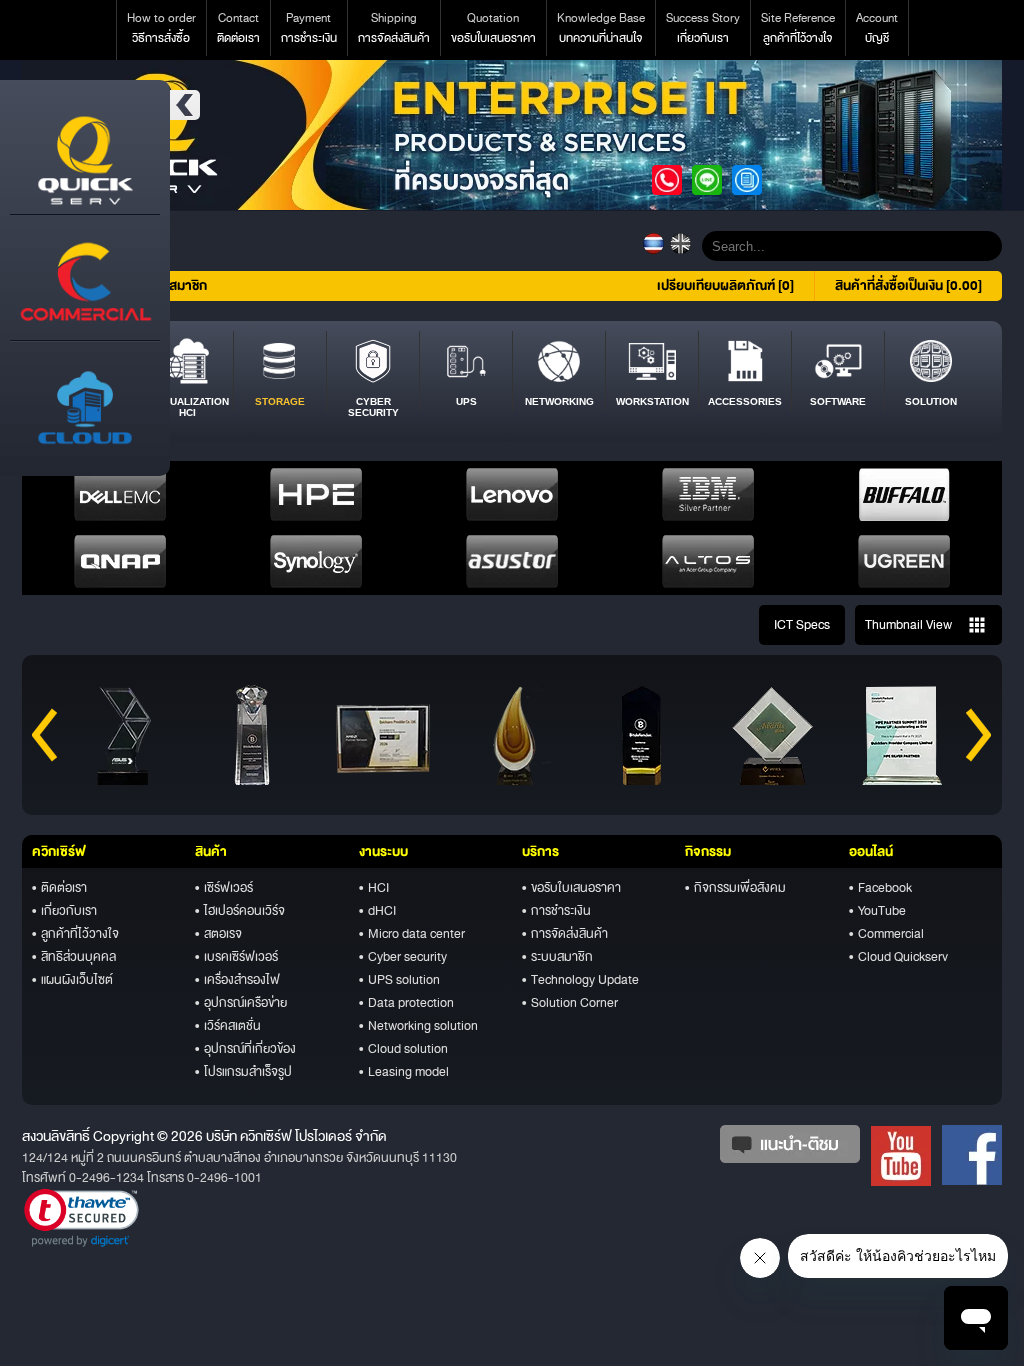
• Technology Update (580, 980)
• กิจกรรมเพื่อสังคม (735, 888)
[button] (81, 1218)
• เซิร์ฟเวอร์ (224, 888)
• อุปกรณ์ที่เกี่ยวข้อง (245, 1049)
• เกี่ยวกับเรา (64, 911)
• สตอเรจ (218, 934)
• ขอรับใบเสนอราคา (571, 888)
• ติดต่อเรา (59, 888)
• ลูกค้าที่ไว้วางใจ (75, 934)
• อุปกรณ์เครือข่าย (241, 1003)
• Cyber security (403, 957)
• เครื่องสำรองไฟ (237, 980)
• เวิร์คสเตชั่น (228, 1026)
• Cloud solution (403, 1049)
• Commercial (886, 934)
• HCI (374, 888)
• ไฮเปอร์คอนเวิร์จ (240, 911)
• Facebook (880, 888)
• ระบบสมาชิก (557, 957)
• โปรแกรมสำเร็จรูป (243, 1072)
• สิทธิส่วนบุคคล (74, 957)
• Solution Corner (570, 1003)
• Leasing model (404, 1072)
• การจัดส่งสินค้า (565, 934)
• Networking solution (418, 1026)
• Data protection (406, 1003)
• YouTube (877, 911)
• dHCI (377, 911)
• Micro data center (412, 934)
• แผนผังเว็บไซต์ (72, 980)
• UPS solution (399, 980)
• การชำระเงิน (556, 911)
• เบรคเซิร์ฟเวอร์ (236, 957)
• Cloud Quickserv (898, 957)
